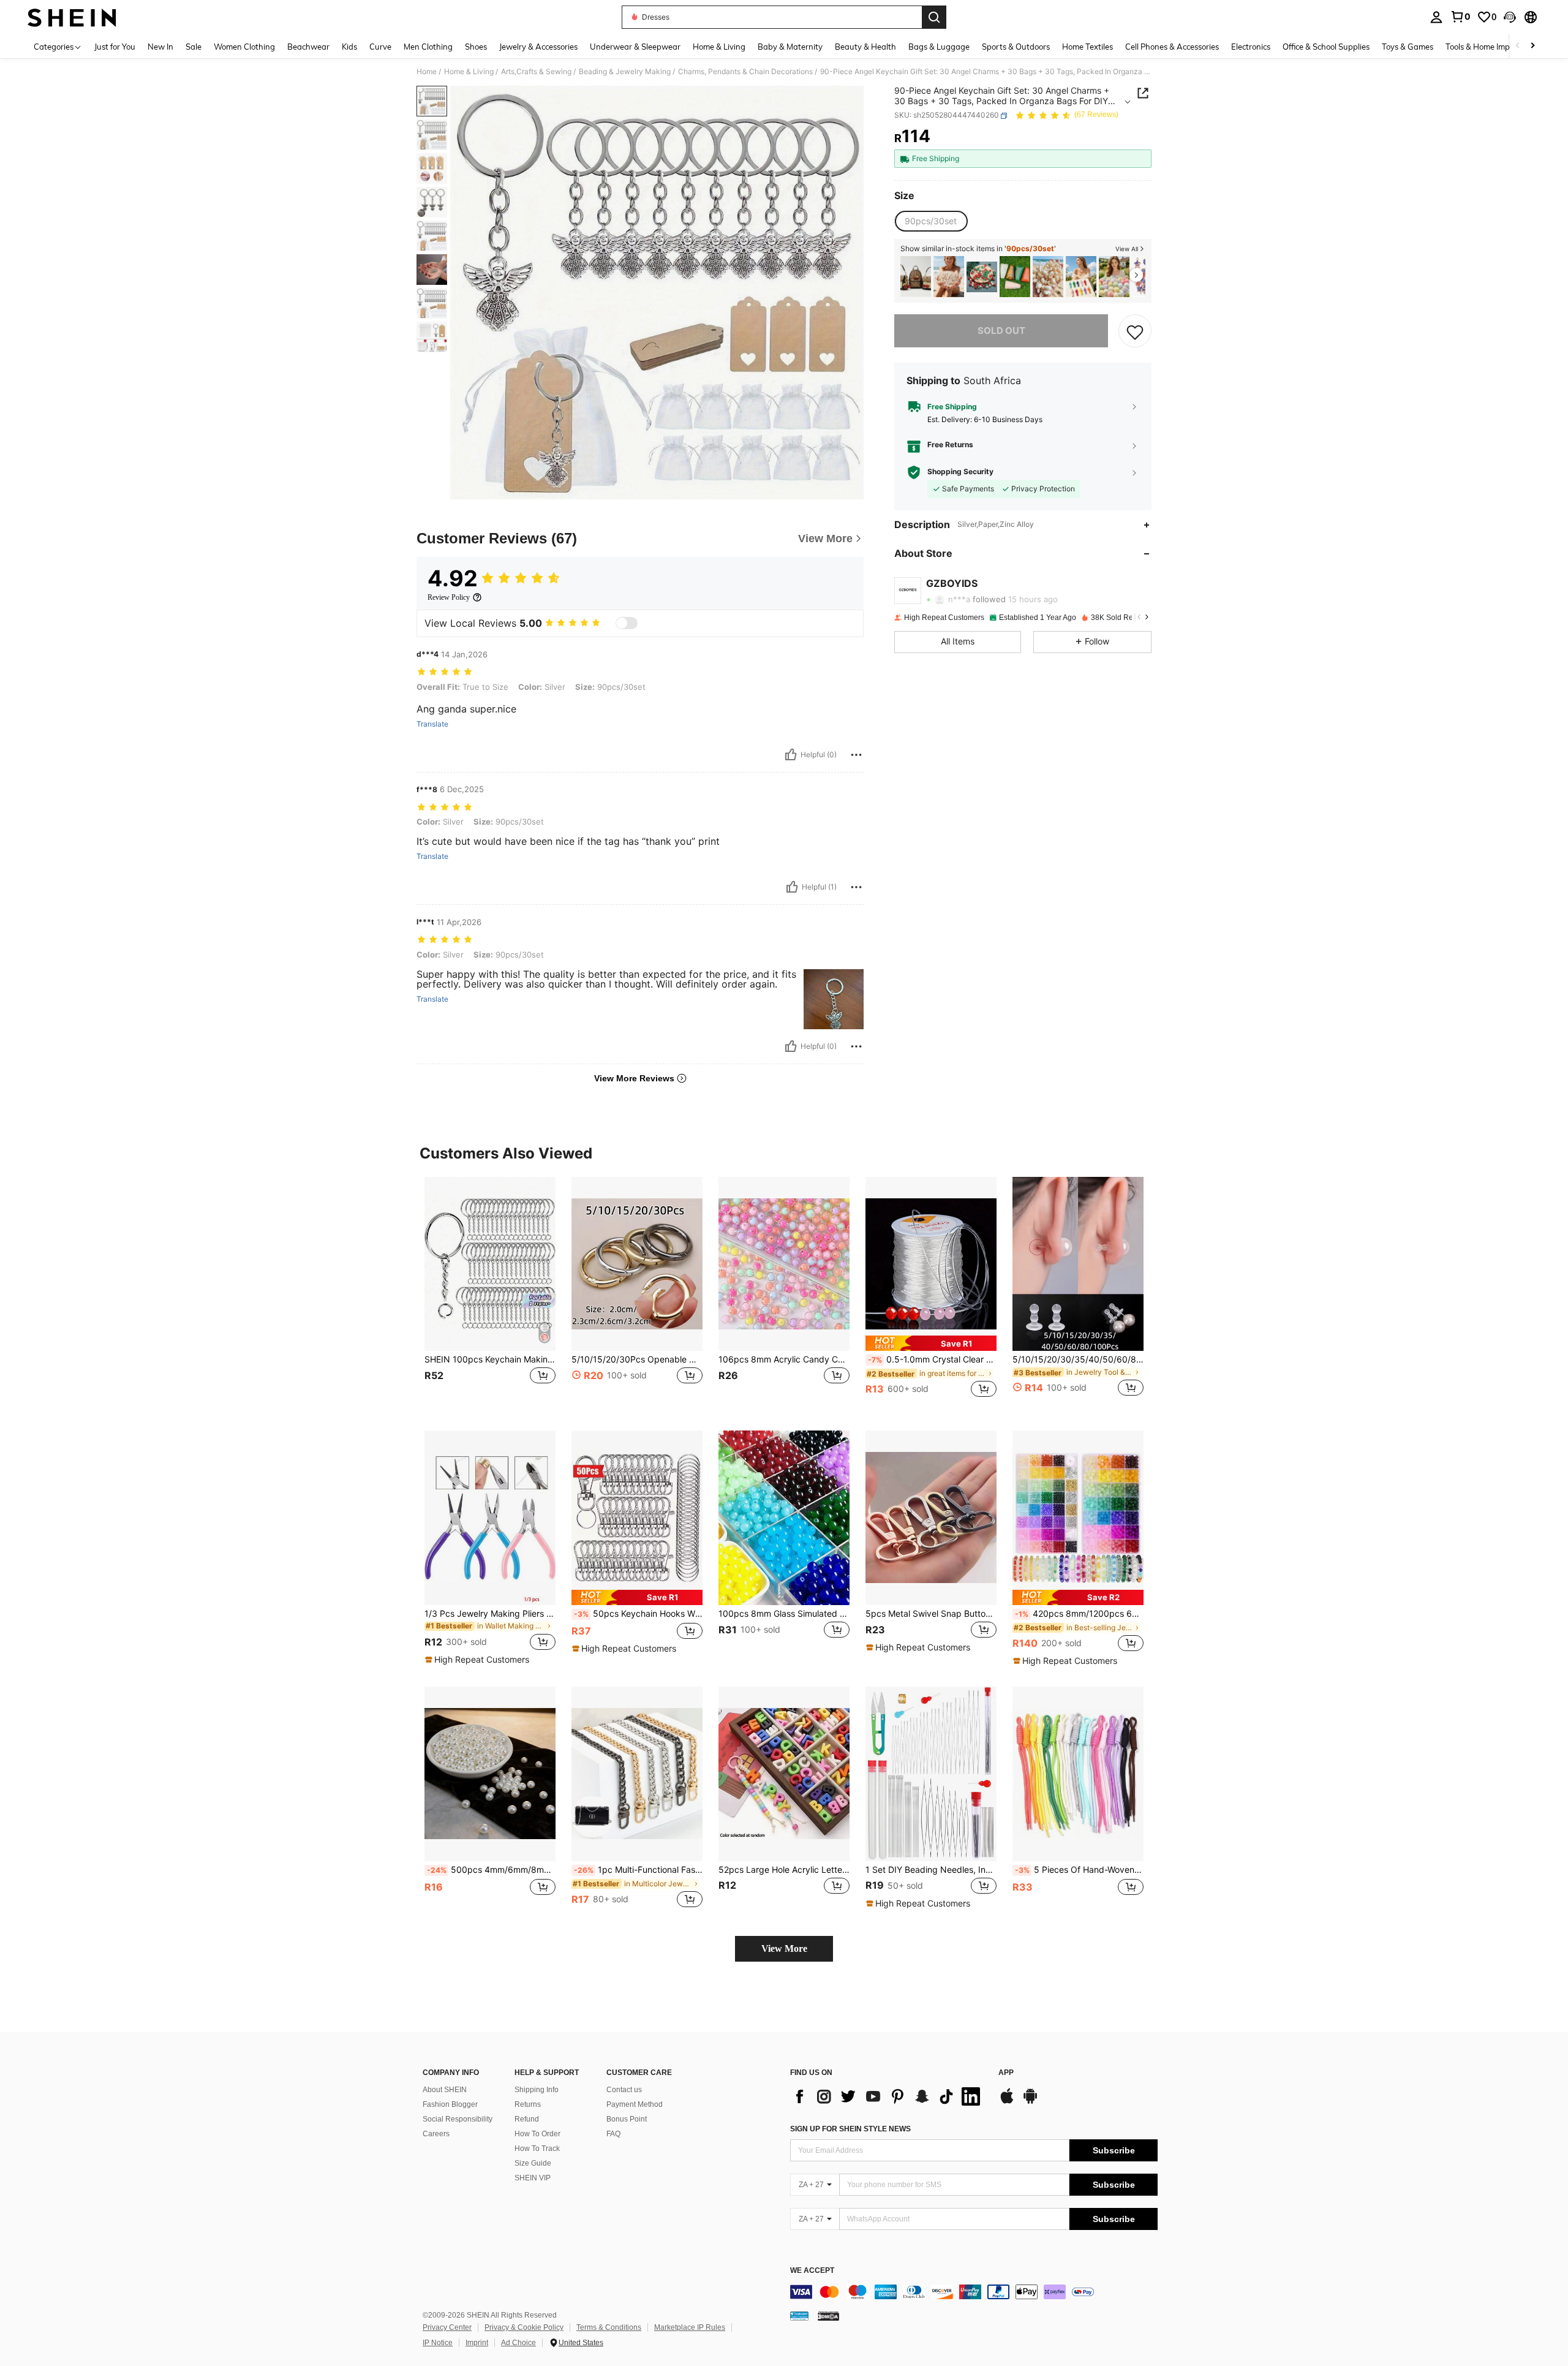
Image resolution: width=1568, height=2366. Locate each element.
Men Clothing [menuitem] (428, 47)
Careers (436, 2134)
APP (1006, 2073)
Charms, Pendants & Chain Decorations (745, 72)
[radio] (931, 221)
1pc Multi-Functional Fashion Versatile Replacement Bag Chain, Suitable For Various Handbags (638, 1870)
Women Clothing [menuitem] (244, 47)
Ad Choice (518, 2343)
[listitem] (916, 277)
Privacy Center (447, 2327)
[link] (1460, 17)
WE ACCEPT (812, 2271)
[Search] (934, 17)
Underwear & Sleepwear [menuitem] (635, 47)
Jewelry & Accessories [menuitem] (538, 47)
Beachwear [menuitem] (308, 47)
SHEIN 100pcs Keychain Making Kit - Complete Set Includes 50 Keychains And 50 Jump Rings (490, 1359)
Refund (527, 2119)
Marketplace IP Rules (690, 2327)
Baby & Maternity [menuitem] (790, 47)
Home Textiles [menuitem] (1087, 47)
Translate (432, 724)
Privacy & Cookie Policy (524, 2327)
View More (784, 1948)
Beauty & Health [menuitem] (865, 47)
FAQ (613, 2134)
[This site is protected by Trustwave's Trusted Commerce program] (799, 2316)
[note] (931, 1343)
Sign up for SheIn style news (850, 2129)
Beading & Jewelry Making (625, 72)
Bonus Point (627, 2119)
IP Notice (438, 2343)
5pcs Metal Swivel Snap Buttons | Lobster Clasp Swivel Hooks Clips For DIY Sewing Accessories (931, 1614)
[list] (888, 2096)
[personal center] (1436, 17)
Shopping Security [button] (960, 472)
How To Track (537, 2149)
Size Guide (533, 2163)
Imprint (477, 2343)
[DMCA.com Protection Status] (828, 2316)
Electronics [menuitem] (1251, 47)
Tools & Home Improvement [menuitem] (1495, 47)
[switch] (627, 623)
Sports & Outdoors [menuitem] (1016, 47)
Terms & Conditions (609, 2327)
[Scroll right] (1532, 46)
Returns (528, 2104)
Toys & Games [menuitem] (1408, 47)
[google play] (1030, 2102)
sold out (1001, 331)
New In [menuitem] (160, 47)
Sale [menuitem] (194, 47)
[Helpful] (791, 755)
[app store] (1007, 2102)
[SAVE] (1135, 331)
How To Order (537, 2134)
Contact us (624, 2090)
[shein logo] (72, 17)
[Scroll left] (1518, 46)
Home (427, 72)
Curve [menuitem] (380, 47)
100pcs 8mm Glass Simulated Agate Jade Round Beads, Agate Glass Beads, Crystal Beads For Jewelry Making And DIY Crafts (784, 1614)
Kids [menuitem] (349, 47)
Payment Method (635, 2104)
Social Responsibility (458, 2119)
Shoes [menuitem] (476, 47)
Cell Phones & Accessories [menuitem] (1172, 47)
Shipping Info (537, 2090)
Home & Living (469, 72)
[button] (1510, 17)
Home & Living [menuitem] (719, 47)
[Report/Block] (856, 755)
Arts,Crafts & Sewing (536, 72)
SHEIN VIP (533, 2178)
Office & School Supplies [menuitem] (1326, 47)
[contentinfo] (974, 2292)
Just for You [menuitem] (115, 47)
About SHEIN (445, 2090)
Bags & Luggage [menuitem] (939, 47)
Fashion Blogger (450, 2104)
